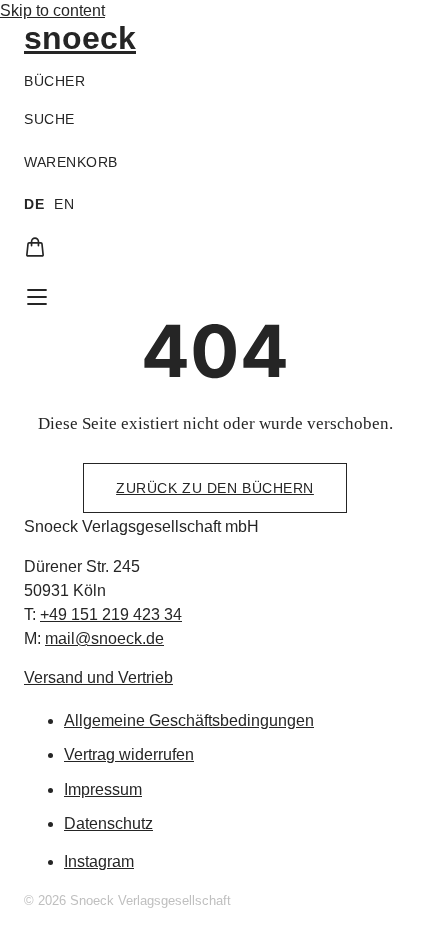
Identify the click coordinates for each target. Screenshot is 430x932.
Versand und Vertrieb (98, 677)
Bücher (54, 81)
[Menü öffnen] (37, 297)
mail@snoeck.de (104, 638)
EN (64, 204)
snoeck (80, 38)
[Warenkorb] (35, 247)
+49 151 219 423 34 (111, 614)
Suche (49, 119)
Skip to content (52, 10)
